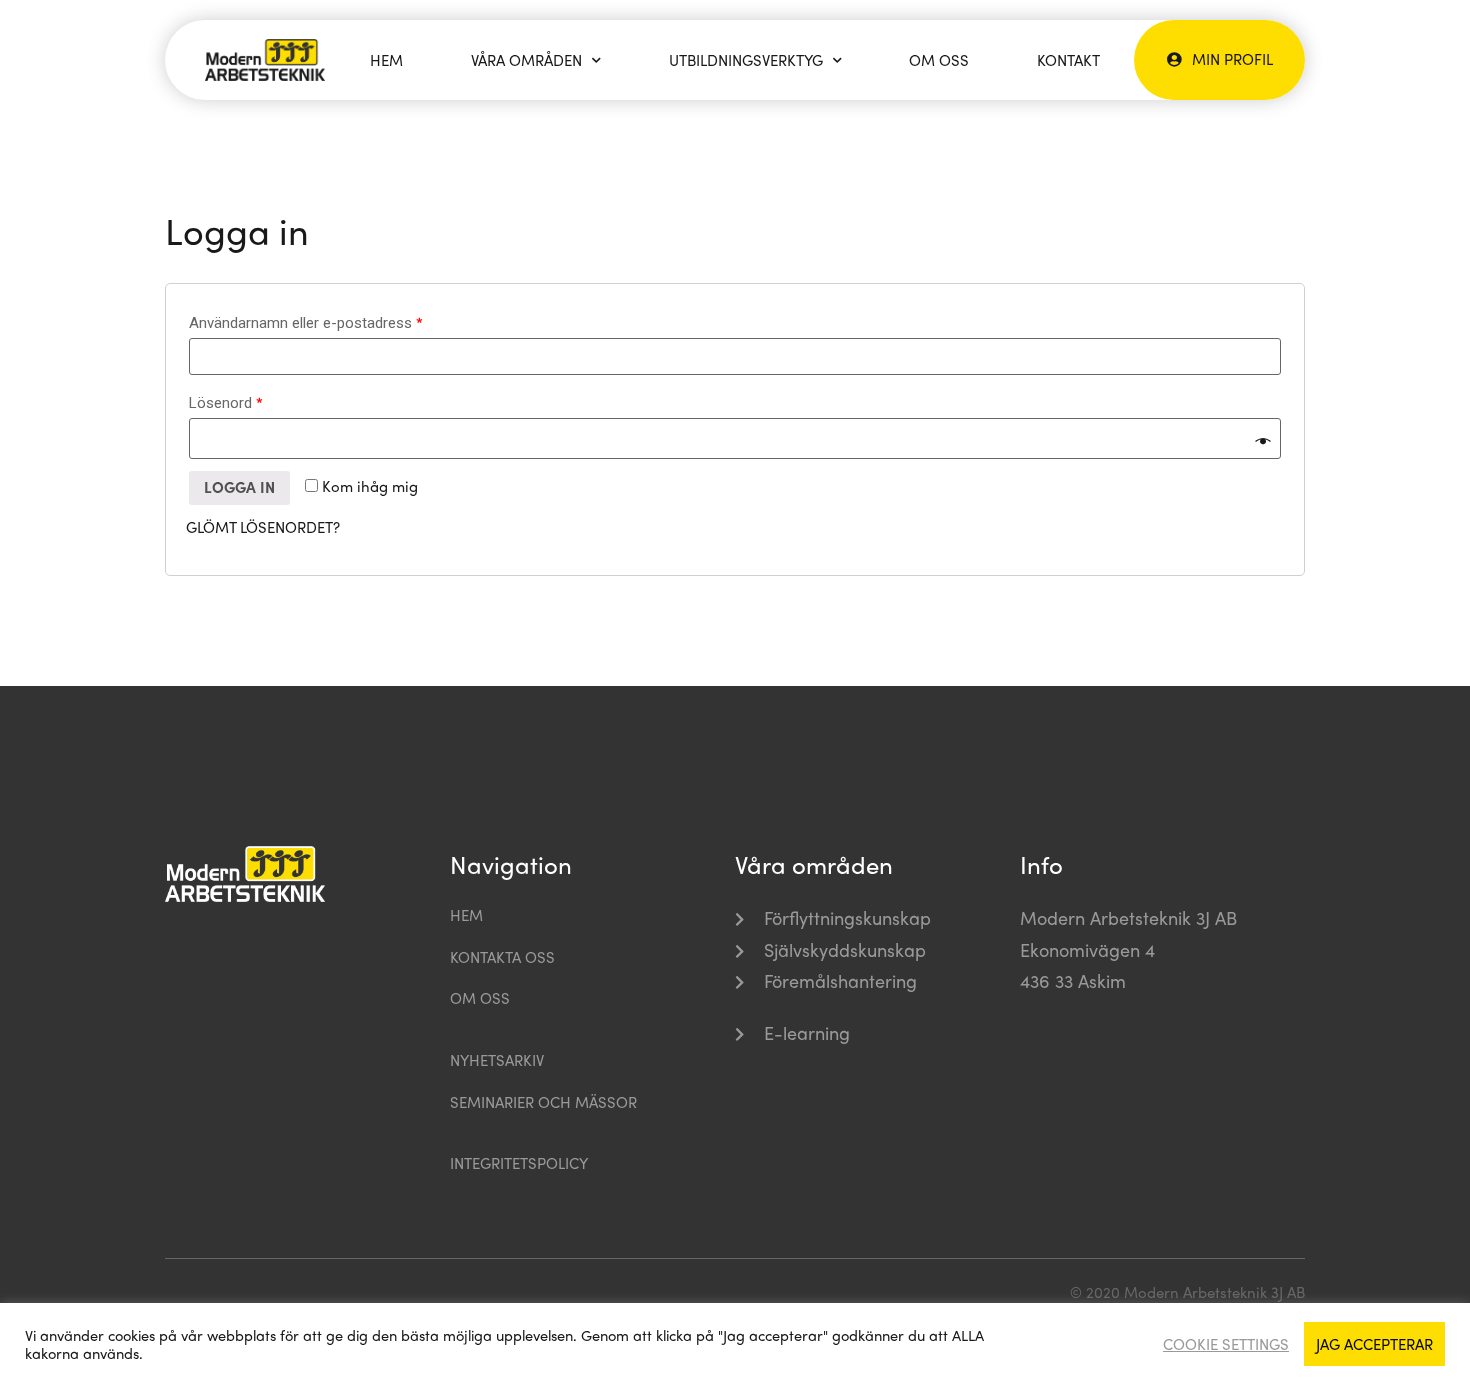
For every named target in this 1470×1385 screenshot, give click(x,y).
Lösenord (226, 402)
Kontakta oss (502, 957)
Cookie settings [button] (1226, 1344)
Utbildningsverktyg (746, 60)
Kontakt (1068, 60)
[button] (1220, 59)
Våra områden (526, 60)
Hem (386, 60)
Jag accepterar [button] (1374, 1344)
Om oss (939, 60)
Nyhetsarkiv (497, 1060)
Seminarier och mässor (543, 1102)
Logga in (239, 487)
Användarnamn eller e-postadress (306, 322)
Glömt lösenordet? (263, 527)
